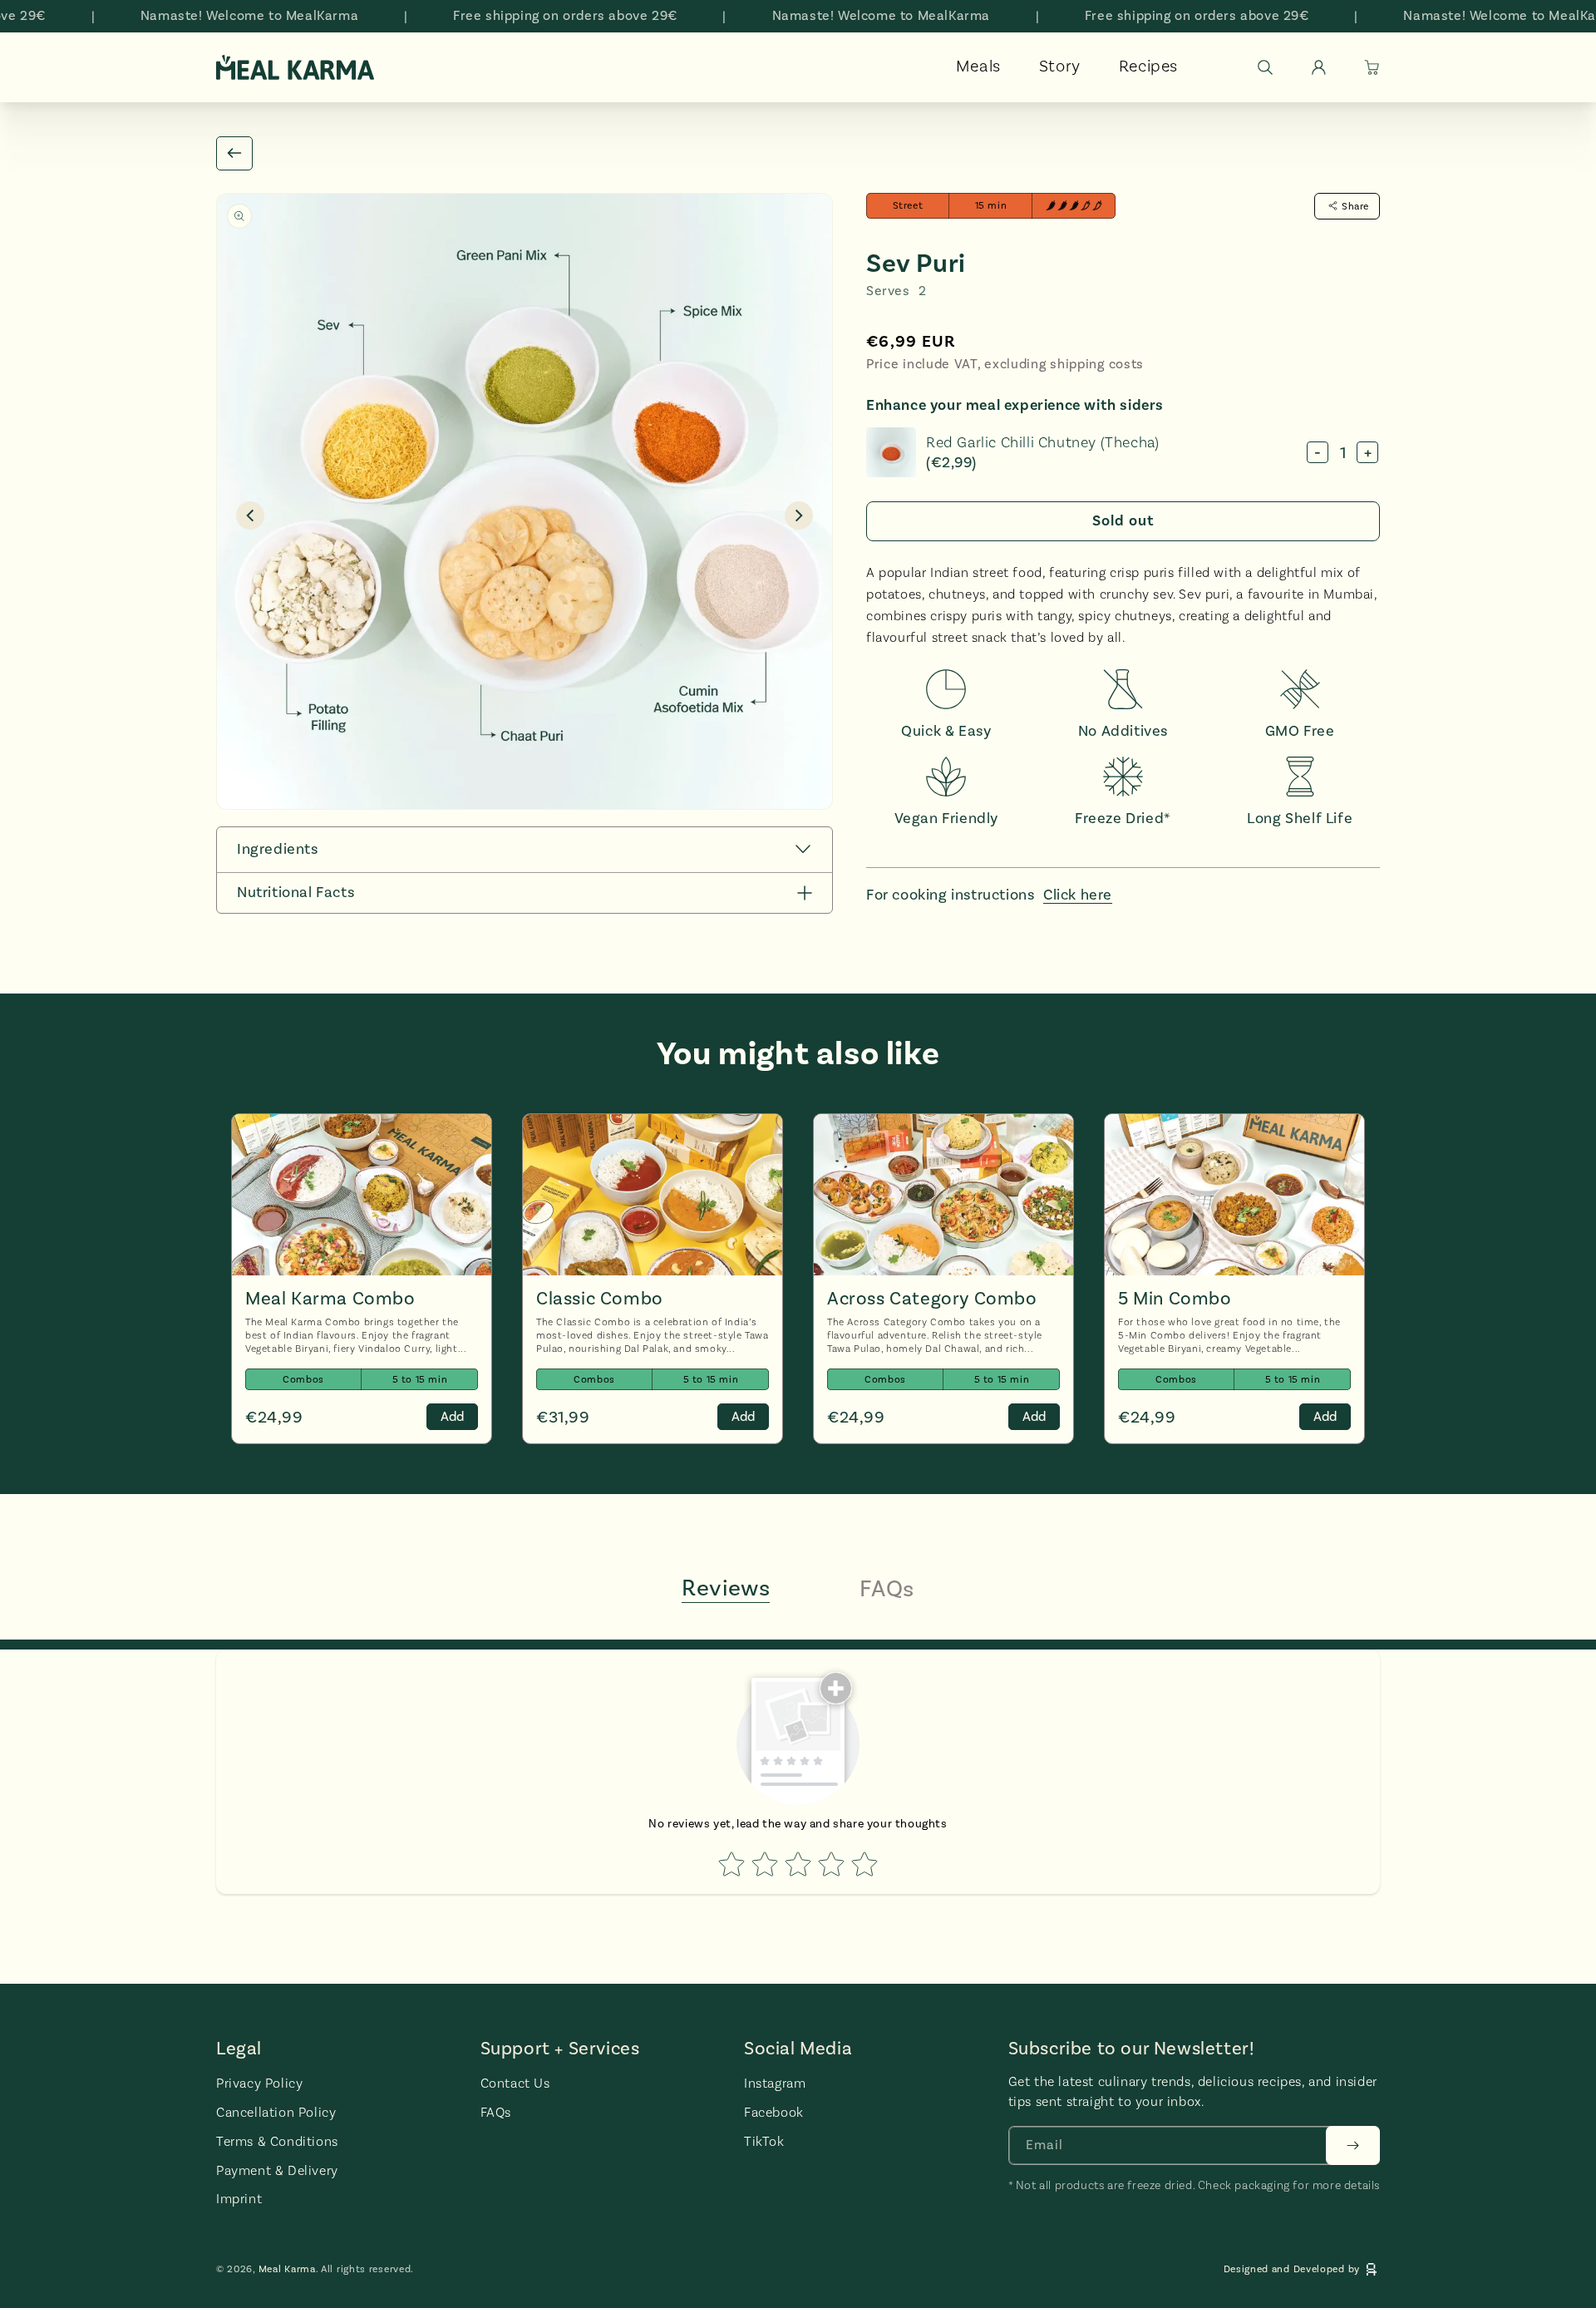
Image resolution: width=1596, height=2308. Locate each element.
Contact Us (515, 2084)
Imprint (239, 2200)
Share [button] (1355, 206)
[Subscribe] (1353, 2145)
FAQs (496, 2112)
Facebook (774, 2112)
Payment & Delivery (277, 2170)
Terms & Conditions (277, 2141)
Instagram (775, 2084)
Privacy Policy (259, 2084)
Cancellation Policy (276, 2112)
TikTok (764, 2141)
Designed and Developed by (1292, 2270)
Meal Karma (287, 2270)
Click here (1078, 895)
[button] (1265, 67)
